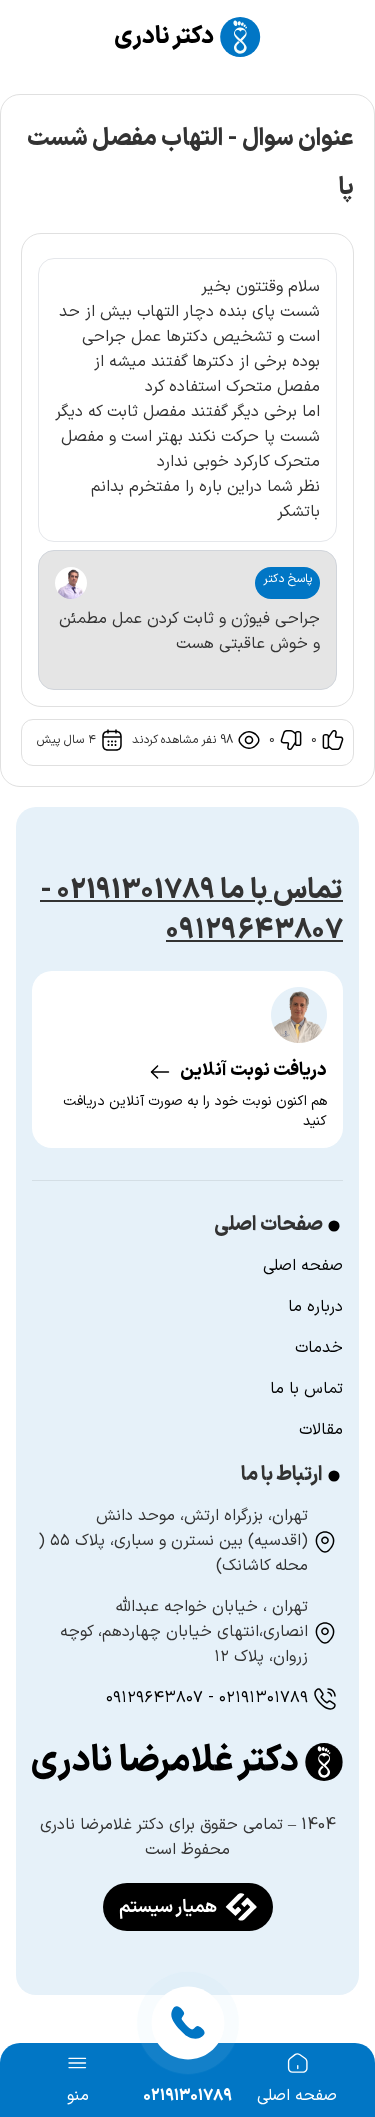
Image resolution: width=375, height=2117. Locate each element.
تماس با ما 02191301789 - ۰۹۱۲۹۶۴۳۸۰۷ (191, 911)
